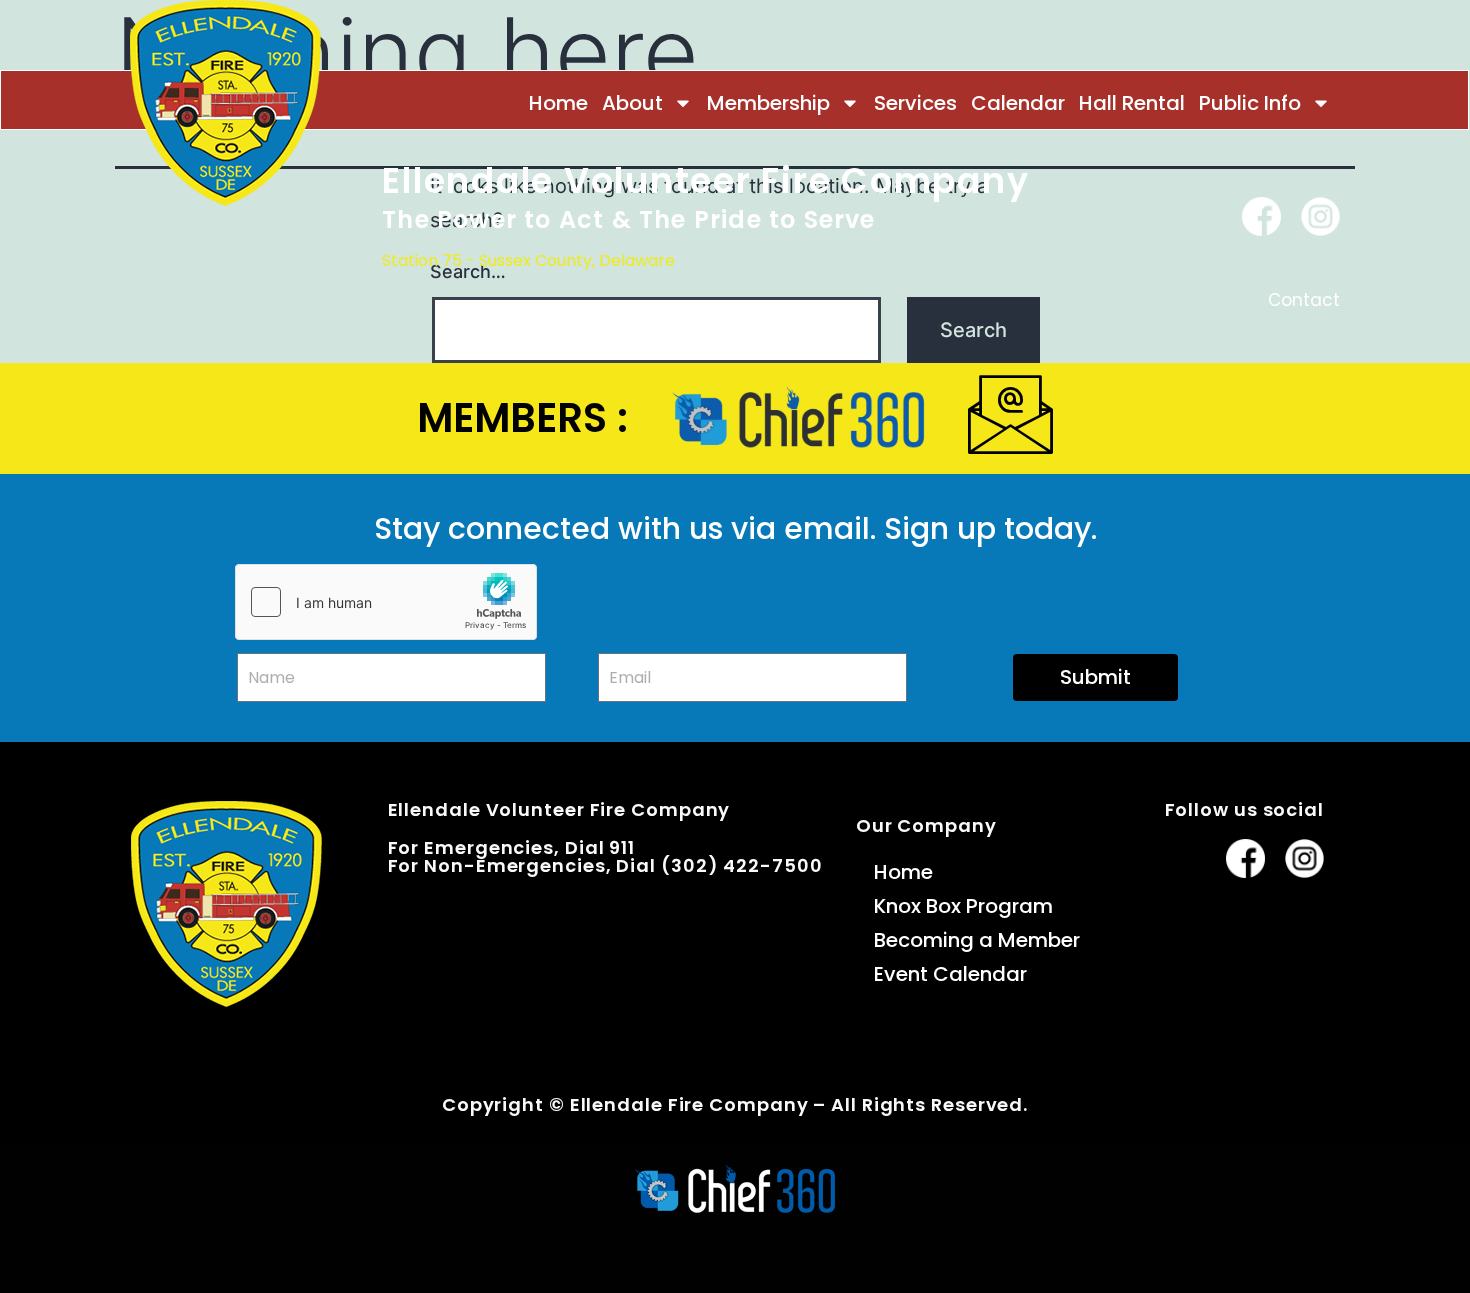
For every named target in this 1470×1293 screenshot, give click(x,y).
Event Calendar (950, 974)
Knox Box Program (963, 906)
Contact (1304, 300)
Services (915, 103)
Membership (768, 103)
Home (558, 103)
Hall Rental (1132, 103)
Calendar (1018, 103)
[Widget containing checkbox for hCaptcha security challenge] (386, 602)
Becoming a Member (977, 940)
